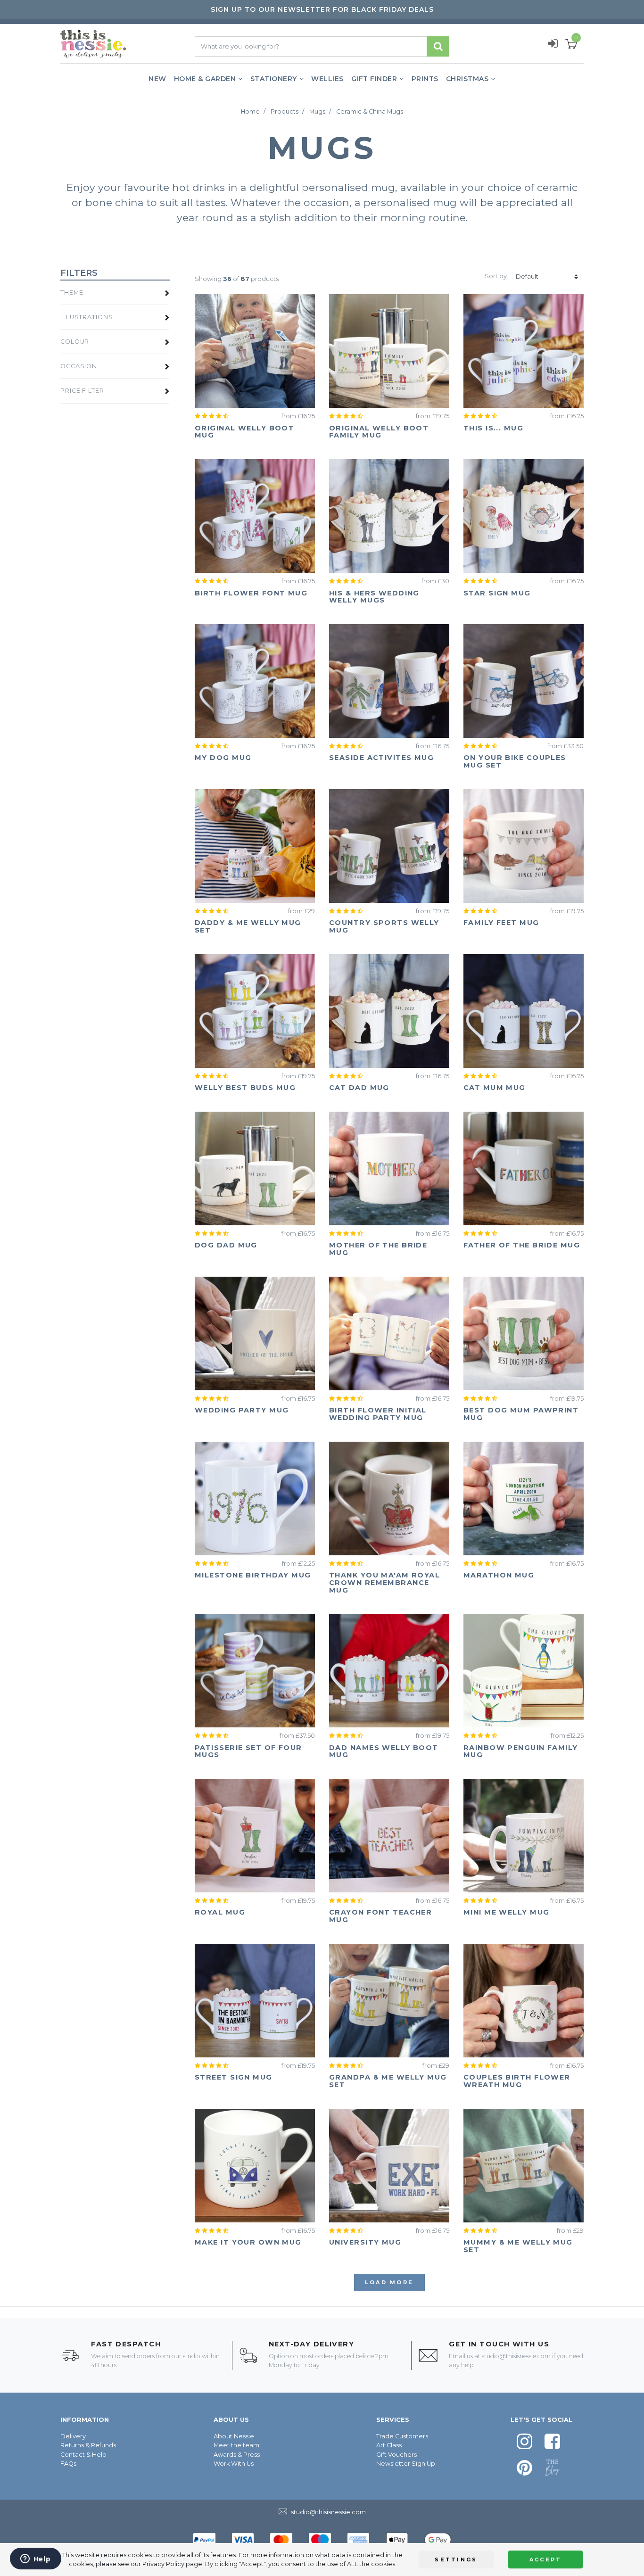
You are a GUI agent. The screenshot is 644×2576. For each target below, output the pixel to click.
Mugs (317, 111)
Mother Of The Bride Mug (378, 1249)
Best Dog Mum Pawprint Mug (521, 1414)
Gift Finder (374, 79)
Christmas (467, 79)
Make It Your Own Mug (248, 2242)
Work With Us (234, 2464)
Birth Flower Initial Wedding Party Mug (378, 1414)
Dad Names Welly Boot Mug (384, 1751)
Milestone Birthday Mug (253, 1575)
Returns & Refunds (88, 2445)
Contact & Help (83, 2455)
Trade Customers (402, 2436)
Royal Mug (220, 1912)
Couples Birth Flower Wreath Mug (517, 2081)
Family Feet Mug (501, 923)
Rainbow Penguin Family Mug (521, 1751)
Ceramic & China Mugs (370, 111)
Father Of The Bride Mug (522, 1245)
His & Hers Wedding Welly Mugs (374, 597)
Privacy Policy (163, 2564)
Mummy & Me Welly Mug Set (518, 2246)
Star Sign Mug (497, 593)
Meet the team (236, 2445)
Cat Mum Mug (495, 1088)
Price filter (82, 391)
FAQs (68, 2464)
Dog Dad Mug (226, 1245)
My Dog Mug (223, 758)
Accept (546, 2559)
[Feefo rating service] (214, 416)
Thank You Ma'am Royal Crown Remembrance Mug (384, 1583)
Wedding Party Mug (242, 1410)
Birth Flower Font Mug (251, 593)
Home (250, 111)
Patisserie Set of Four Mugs (248, 1751)
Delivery (73, 2436)
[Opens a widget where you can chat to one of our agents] (35, 2559)
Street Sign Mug (234, 2077)
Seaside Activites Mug (381, 758)
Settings (456, 2559)
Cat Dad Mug (359, 1088)
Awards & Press (237, 2455)
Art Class (389, 2445)
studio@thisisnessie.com (516, 2356)
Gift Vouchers (396, 2455)
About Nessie (234, 2436)
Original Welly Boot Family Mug (379, 432)
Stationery (274, 79)
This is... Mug (493, 428)
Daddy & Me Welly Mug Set (248, 926)
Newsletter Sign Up (406, 2464)
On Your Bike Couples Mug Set (515, 761)
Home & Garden (205, 79)
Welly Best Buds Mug (245, 1088)
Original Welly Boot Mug (244, 432)
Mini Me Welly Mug (506, 1912)
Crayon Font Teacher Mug (380, 1916)
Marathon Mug (499, 1575)
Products (285, 111)
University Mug (365, 2242)
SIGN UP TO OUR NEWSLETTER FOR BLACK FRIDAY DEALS (322, 9)
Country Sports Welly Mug (384, 926)
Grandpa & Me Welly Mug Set (388, 2081)
